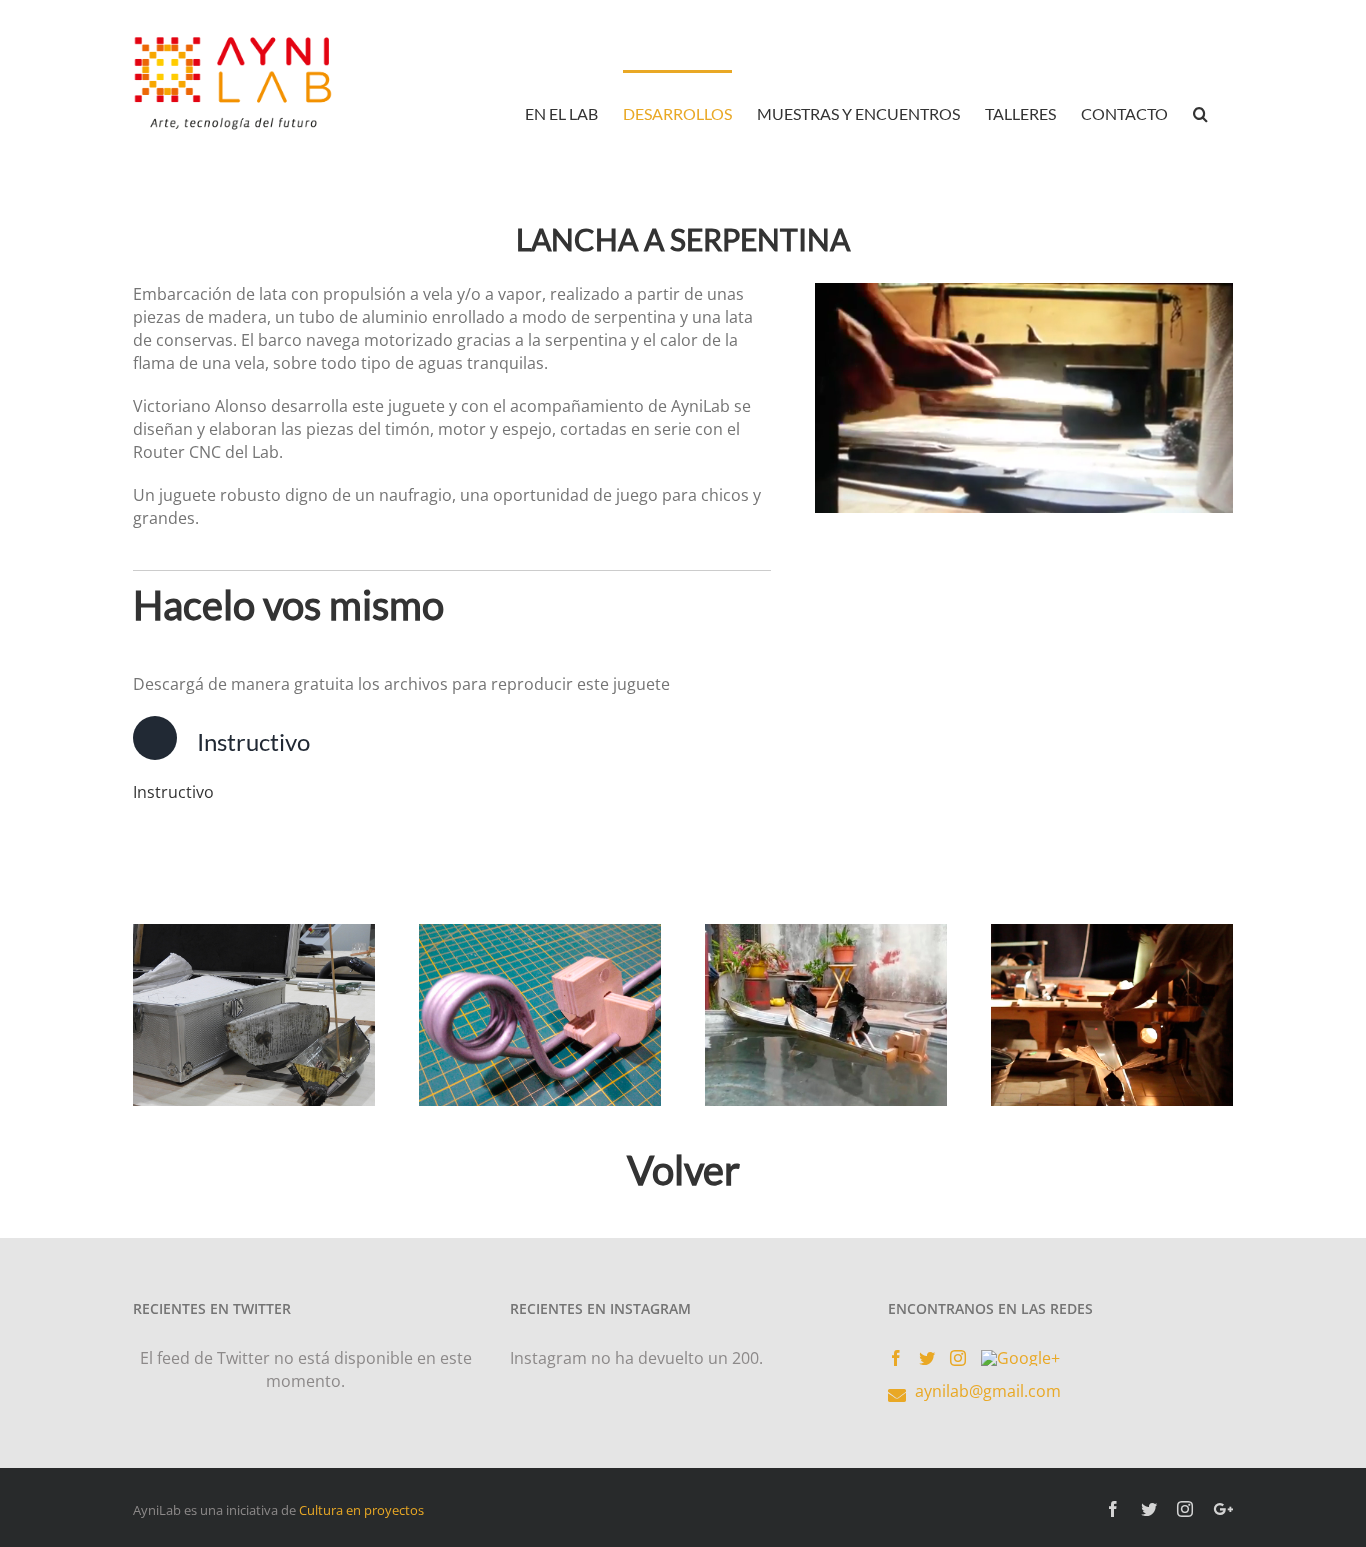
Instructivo (173, 792)
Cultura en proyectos (361, 1510)
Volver (683, 1170)
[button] (1200, 112)
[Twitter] (927, 1358)
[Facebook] (896, 1358)
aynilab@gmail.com (988, 1391)
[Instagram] (958, 1358)
